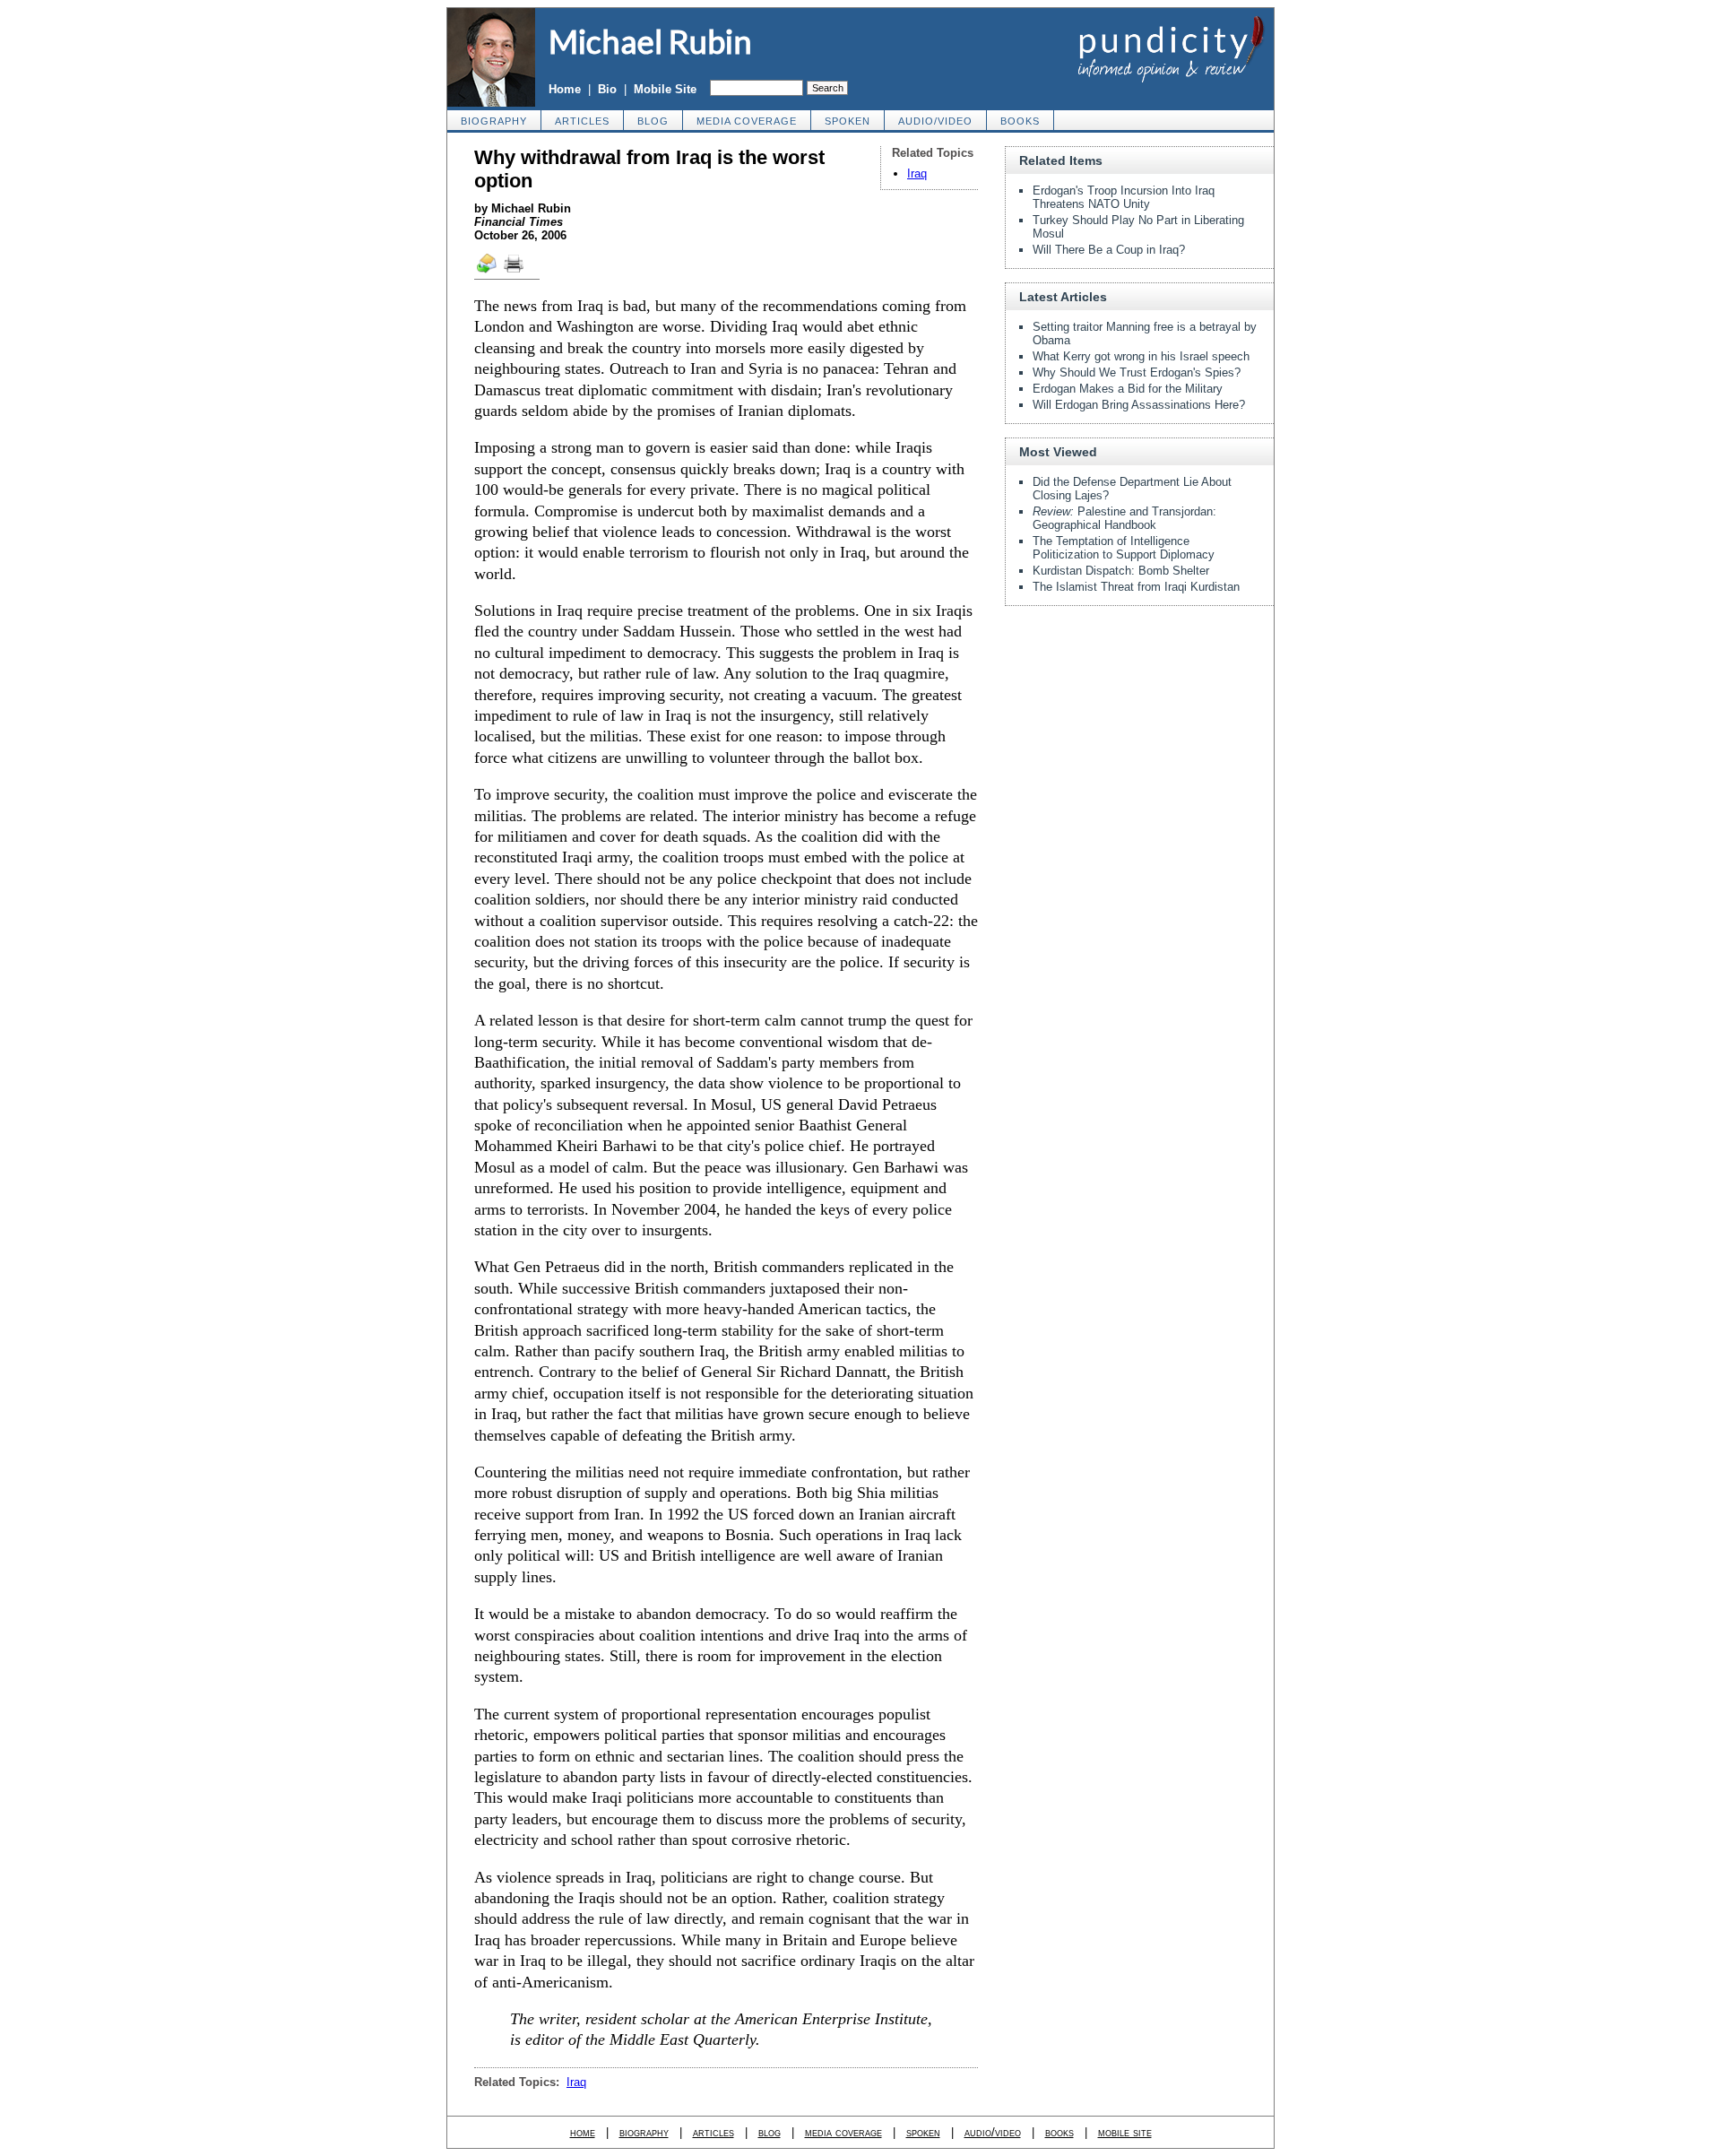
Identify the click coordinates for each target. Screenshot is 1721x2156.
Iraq (917, 173)
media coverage (747, 121)
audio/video (935, 121)
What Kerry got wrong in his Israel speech (1141, 356)
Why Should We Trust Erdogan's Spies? (1137, 372)
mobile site (1125, 2132)
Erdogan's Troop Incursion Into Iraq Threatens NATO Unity (1124, 197)
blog (653, 121)
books (1020, 121)
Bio (607, 89)
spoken (848, 121)
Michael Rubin (650, 41)
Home (565, 89)
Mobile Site (665, 89)
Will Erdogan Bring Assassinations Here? (1139, 405)
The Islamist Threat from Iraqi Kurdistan (1136, 587)
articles (582, 121)
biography (494, 121)
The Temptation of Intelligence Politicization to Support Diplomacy (1124, 548)
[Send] (488, 272)
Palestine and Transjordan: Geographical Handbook (1124, 518)
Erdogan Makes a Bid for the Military (1128, 389)
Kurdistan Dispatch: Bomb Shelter (1121, 571)
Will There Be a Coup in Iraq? (1109, 250)
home (583, 2132)
